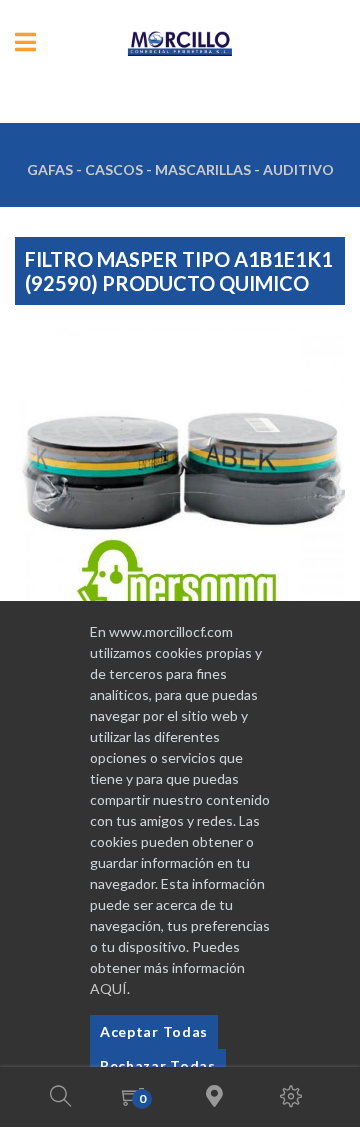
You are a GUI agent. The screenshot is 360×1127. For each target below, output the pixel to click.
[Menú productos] (25, 43)
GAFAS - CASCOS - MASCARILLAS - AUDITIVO (180, 169)
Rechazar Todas (158, 1065)
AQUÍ (108, 988)
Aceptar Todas (154, 1031)
